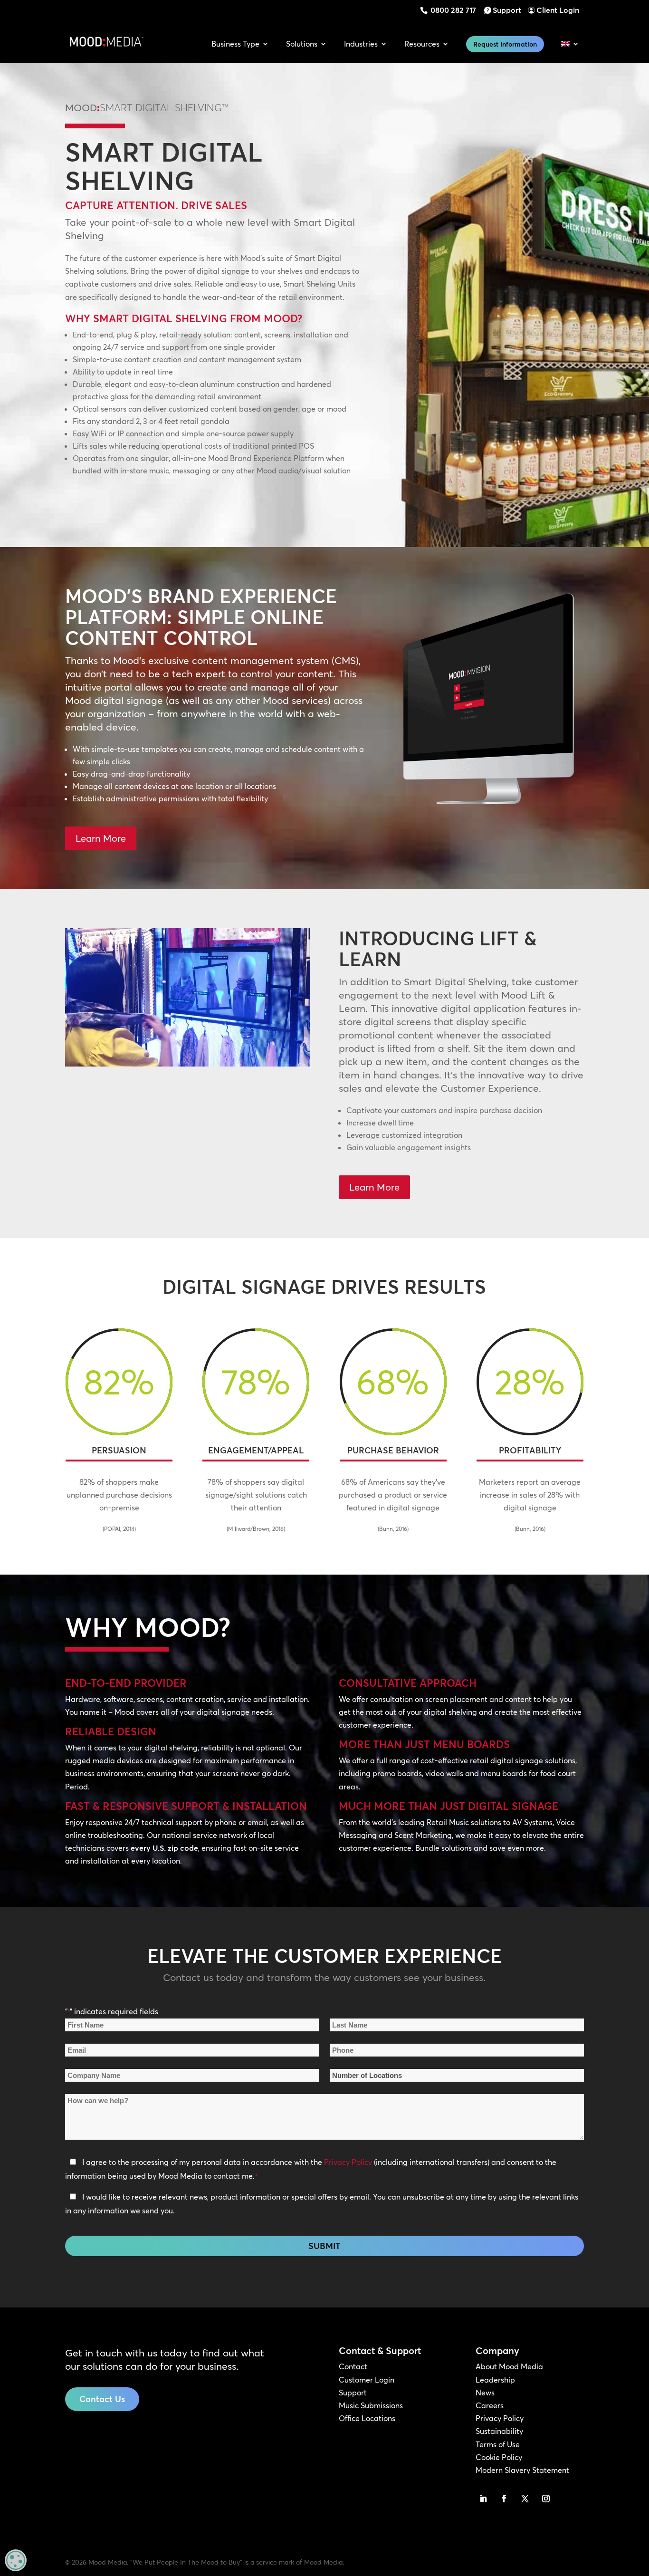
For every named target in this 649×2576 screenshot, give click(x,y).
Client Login (558, 10)
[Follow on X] (525, 2499)
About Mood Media (509, 2366)
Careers (490, 2405)
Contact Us (102, 2399)
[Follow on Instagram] (546, 2499)
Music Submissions (371, 2405)
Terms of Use (498, 2444)
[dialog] (16, 2560)
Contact (353, 2366)
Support (507, 10)
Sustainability (499, 2431)
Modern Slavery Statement (522, 2470)
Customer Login (367, 2380)
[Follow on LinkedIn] (483, 2499)
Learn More (101, 838)
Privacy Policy (348, 2162)
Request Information (505, 44)
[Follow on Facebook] (504, 2499)
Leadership (495, 2380)
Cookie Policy (499, 2457)
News (485, 2393)
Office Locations (367, 2418)
